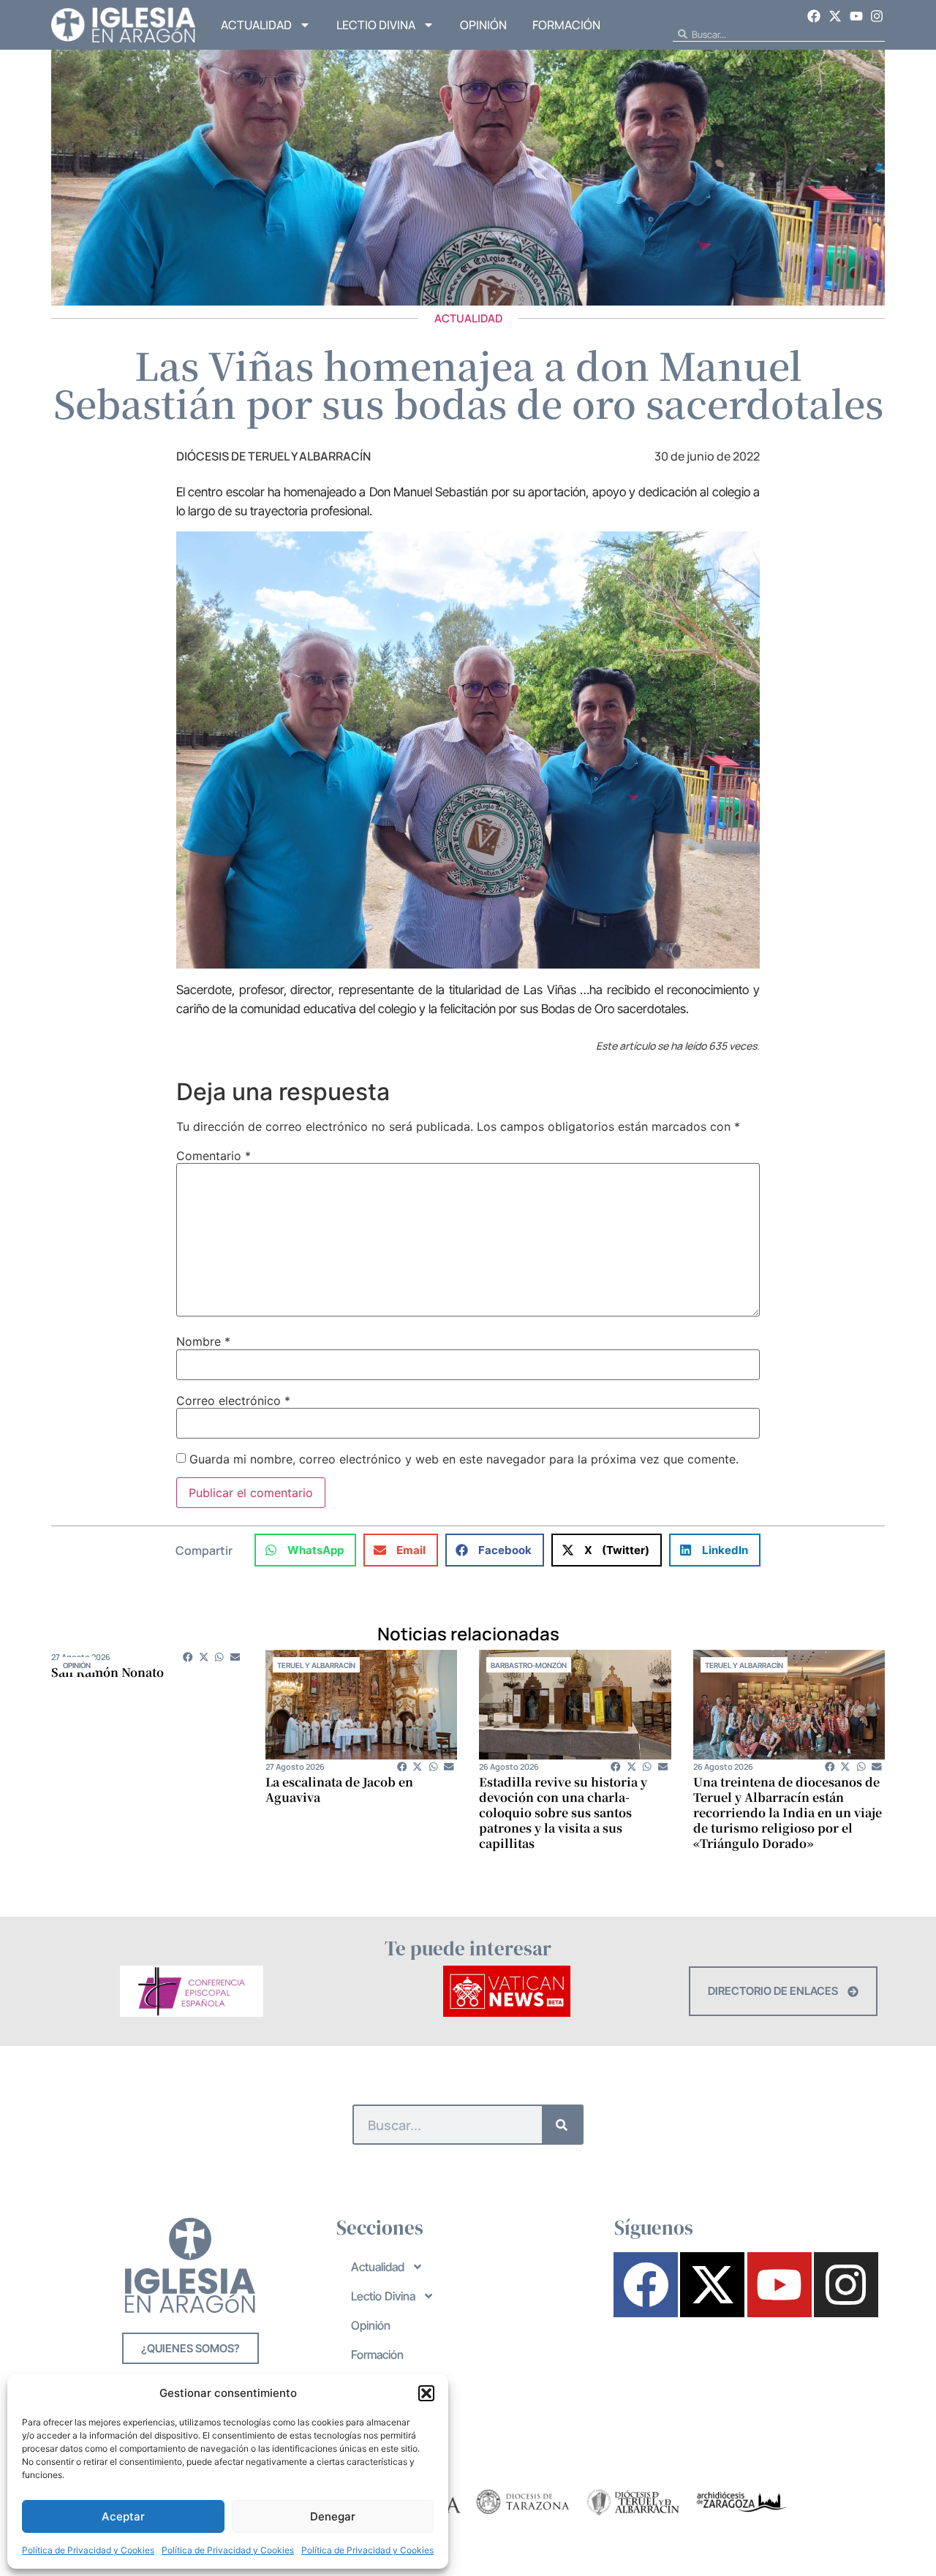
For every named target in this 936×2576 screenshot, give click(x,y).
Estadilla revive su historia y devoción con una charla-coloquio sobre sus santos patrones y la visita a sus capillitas (563, 1812)
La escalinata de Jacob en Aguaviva (339, 1789)
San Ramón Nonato (107, 1672)
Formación (566, 25)
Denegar (333, 2516)
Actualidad (256, 25)
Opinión (483, 25)
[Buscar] (562, 2125)
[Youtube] (856, 16)
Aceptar (123, 2516)
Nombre (203, 1341)
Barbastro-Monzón (529, 1665)
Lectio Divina (376, 25)
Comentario (214, 1156)
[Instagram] (877, 16)
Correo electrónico (233, 1401)
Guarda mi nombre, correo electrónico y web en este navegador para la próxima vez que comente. (464, 1459)
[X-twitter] (835, 16)
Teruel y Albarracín (316, 1665)
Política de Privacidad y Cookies (88, 2550)
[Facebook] (815, 16)
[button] (426, 2393)
